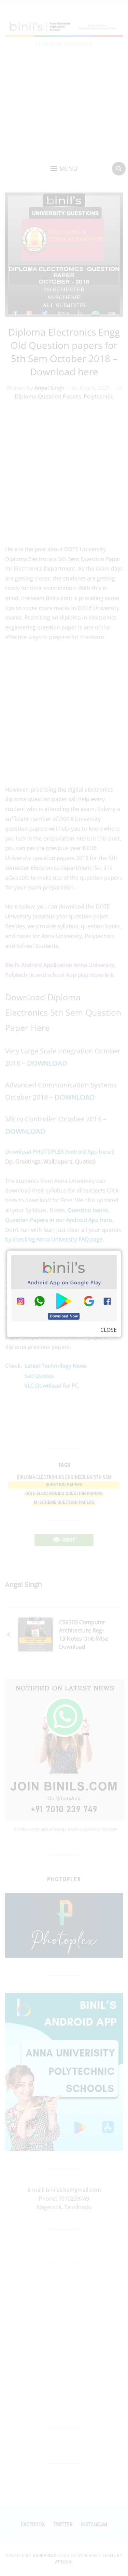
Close (109, 1330)
